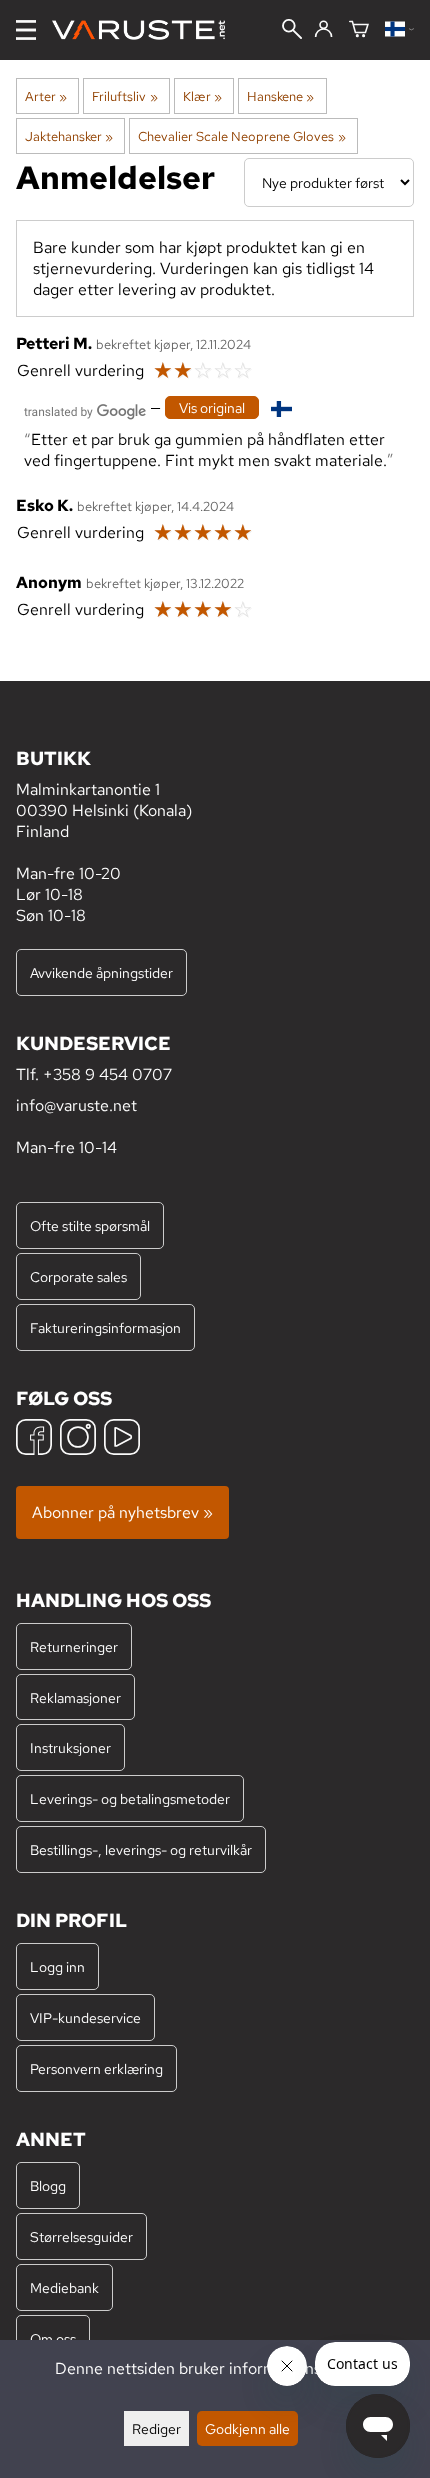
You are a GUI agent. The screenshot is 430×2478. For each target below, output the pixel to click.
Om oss (53, 2338)
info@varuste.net (76, 1105)
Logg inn (57, 1966)
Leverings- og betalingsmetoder (130, 1798)
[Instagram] (78, 1439)
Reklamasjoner (75, 1697)
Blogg (48, 2185)
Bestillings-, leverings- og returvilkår (141, 1849)
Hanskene (280, 96)
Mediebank (64, 2287)
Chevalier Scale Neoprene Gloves (241, 136)
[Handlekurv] (359, 30)
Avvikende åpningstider (101, 972)
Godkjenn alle (247, 2428)
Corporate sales (78, 1276)
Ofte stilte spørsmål (90, 1225)
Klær (202, 96)
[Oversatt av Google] (85, 409)
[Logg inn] (323, 30)
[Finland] (399, 30)
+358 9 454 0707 (107, 1074)
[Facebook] (34, 1439)
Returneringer (74, 1646)
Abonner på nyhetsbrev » (122, 1512)
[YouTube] (122, 1439)
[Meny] (26, 30)
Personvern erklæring (96, 2068)
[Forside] (146, 30)
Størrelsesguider (81, 2236)
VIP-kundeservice (85, 2017)
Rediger (156, 2428)
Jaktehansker (69, 136)
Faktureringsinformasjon (105, 1327)
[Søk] (292, 31)
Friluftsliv (124, 96)
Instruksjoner (70, 1747)
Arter (46, 96)
